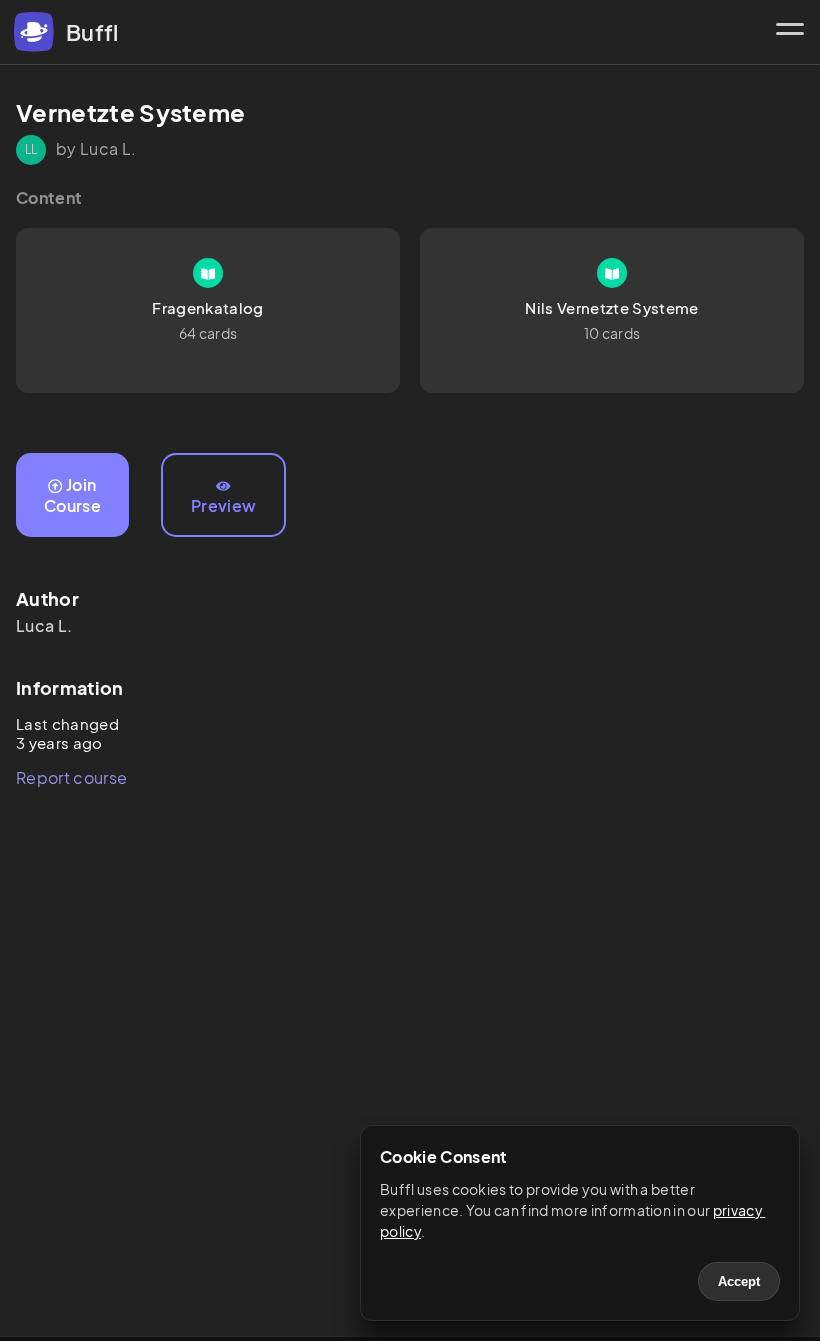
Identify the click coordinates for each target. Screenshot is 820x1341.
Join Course (72, 495)
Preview (223, 505)
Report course (71, 777)
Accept (739, 1281)
